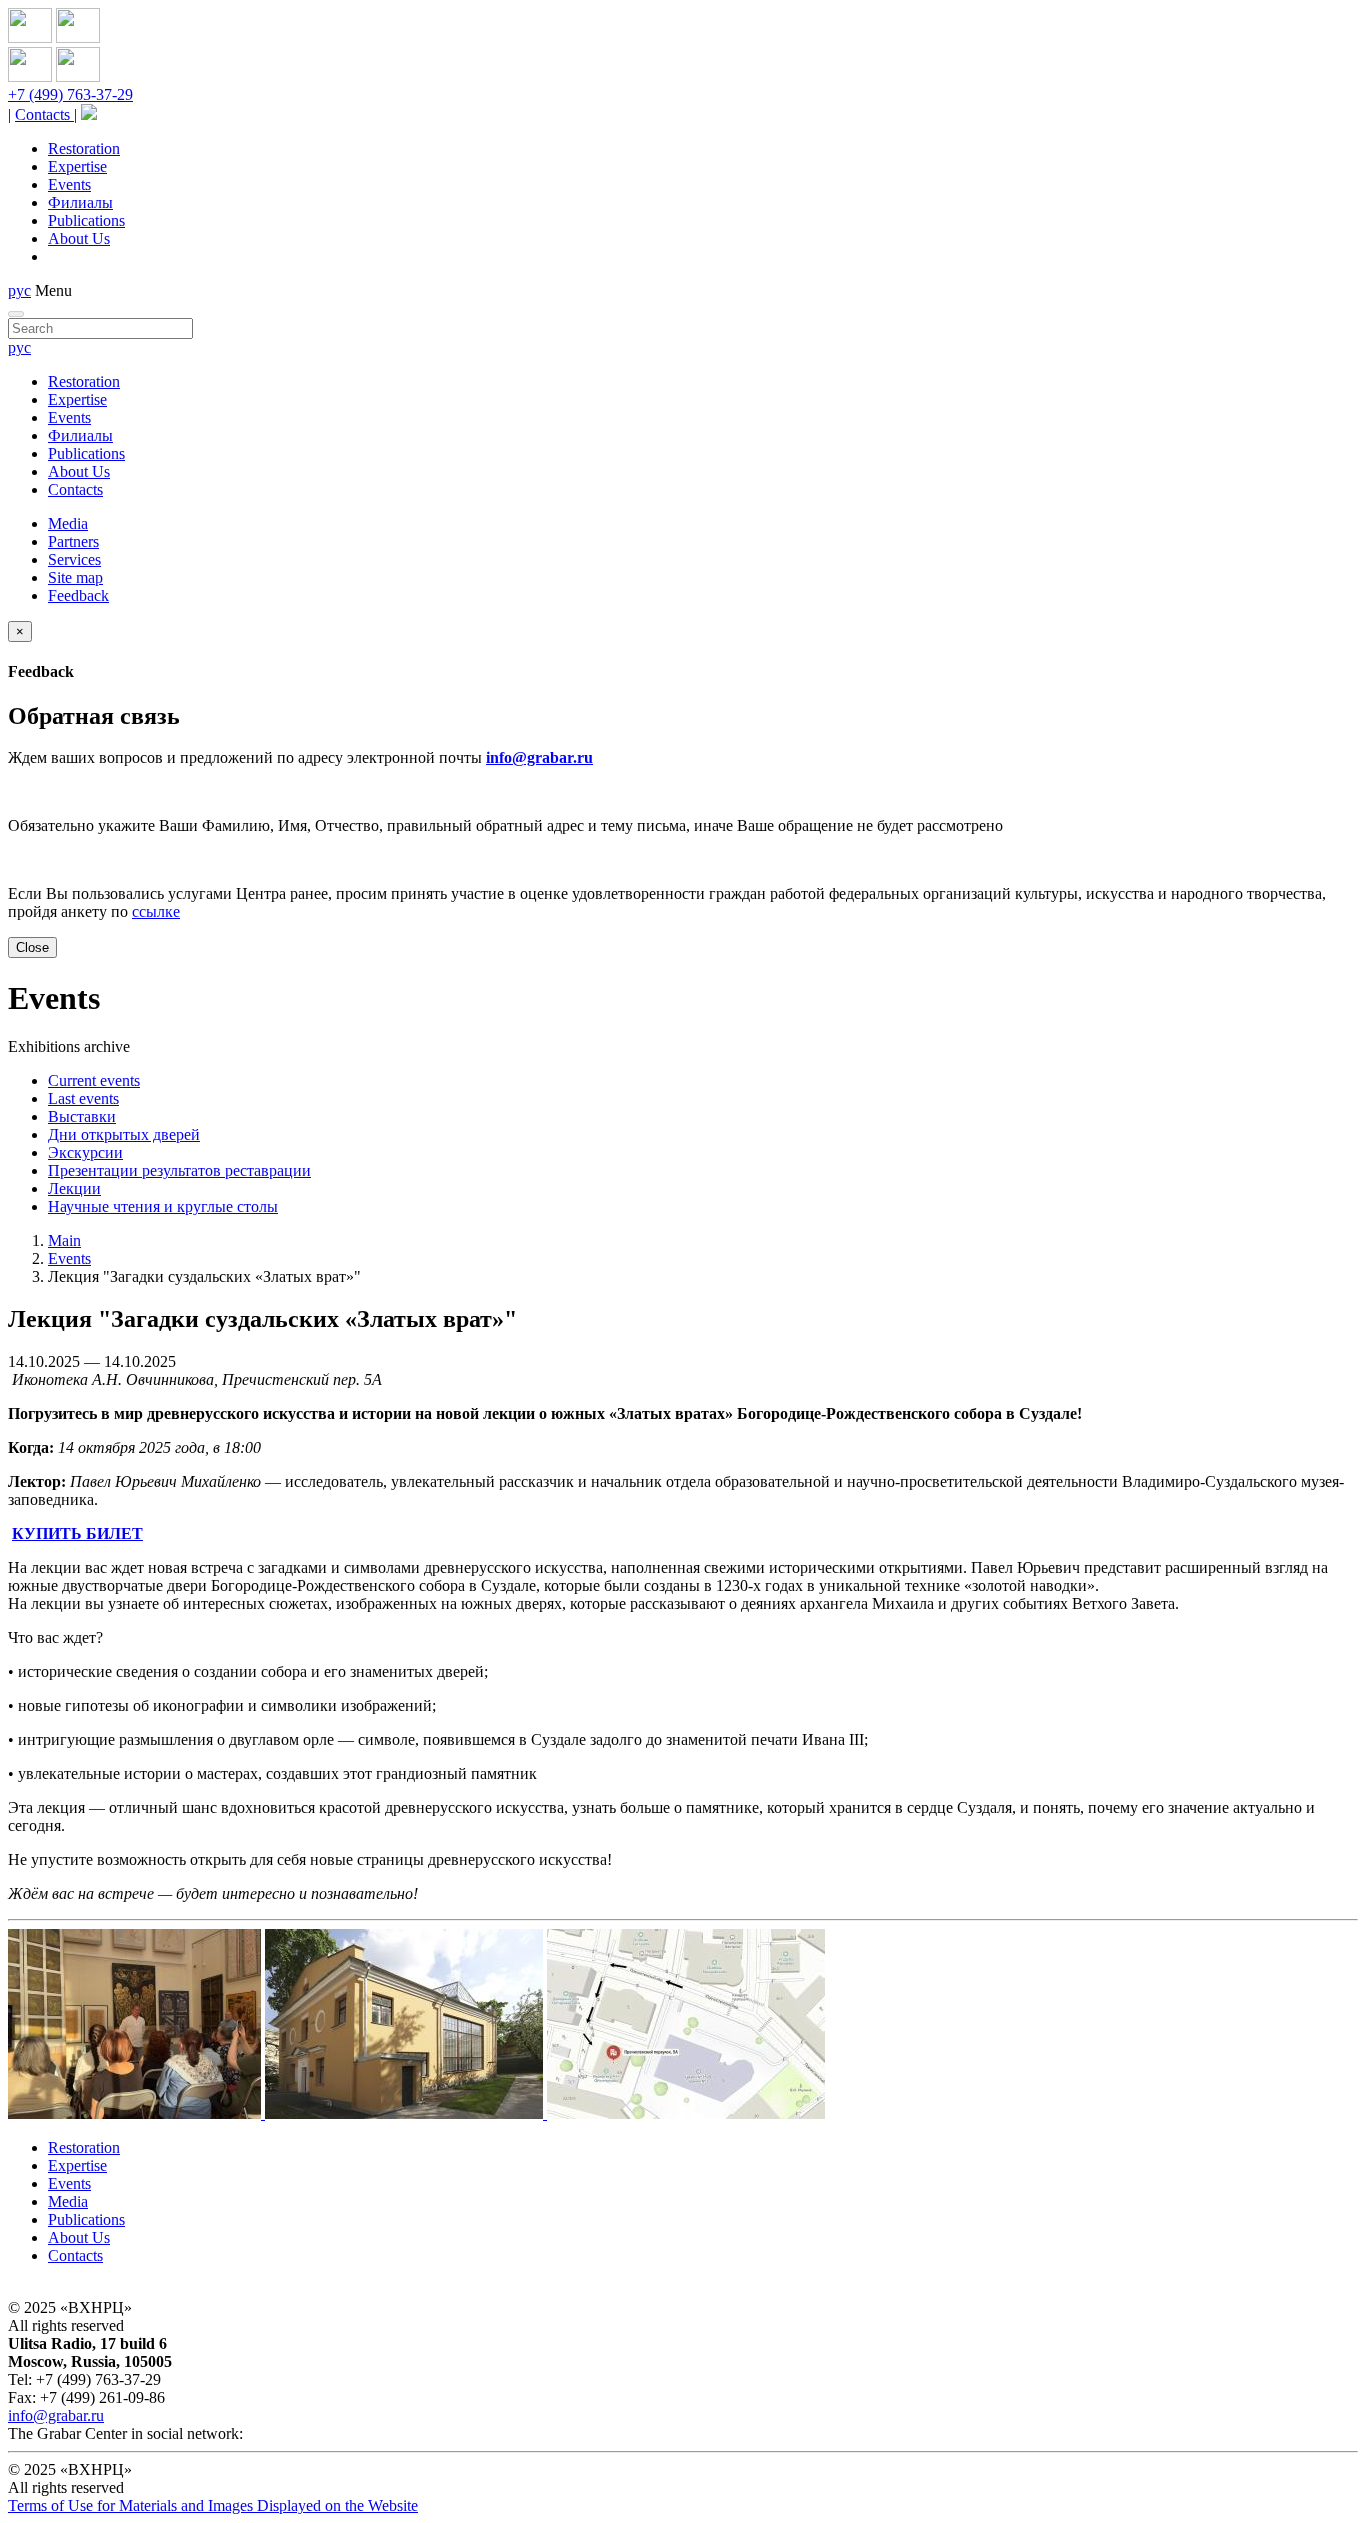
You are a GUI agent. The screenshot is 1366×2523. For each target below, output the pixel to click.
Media (68, 523)
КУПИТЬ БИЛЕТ (77, 1533)
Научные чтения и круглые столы (163, 1206)
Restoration (84, 148)
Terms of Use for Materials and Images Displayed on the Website (213, 2505)
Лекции (74, 1188)
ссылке (156, 911)
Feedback (78, 595)
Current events (94, 1080)
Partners (73, 541)
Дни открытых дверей (124, 1134)
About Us (79, 238)
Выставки (82, 1116)
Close (32, 947)
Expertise (77, 166)
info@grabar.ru (539, 757)
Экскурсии (85, 1152)
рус (19, 290)
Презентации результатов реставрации (179, 1170)
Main (64, 1240)
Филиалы (80, 202)
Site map (75, 577)
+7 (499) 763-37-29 (70, 94)
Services (74, 559)
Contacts (44, 114)
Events (69, 184)
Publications (86, 220)
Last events (83, 1098)
